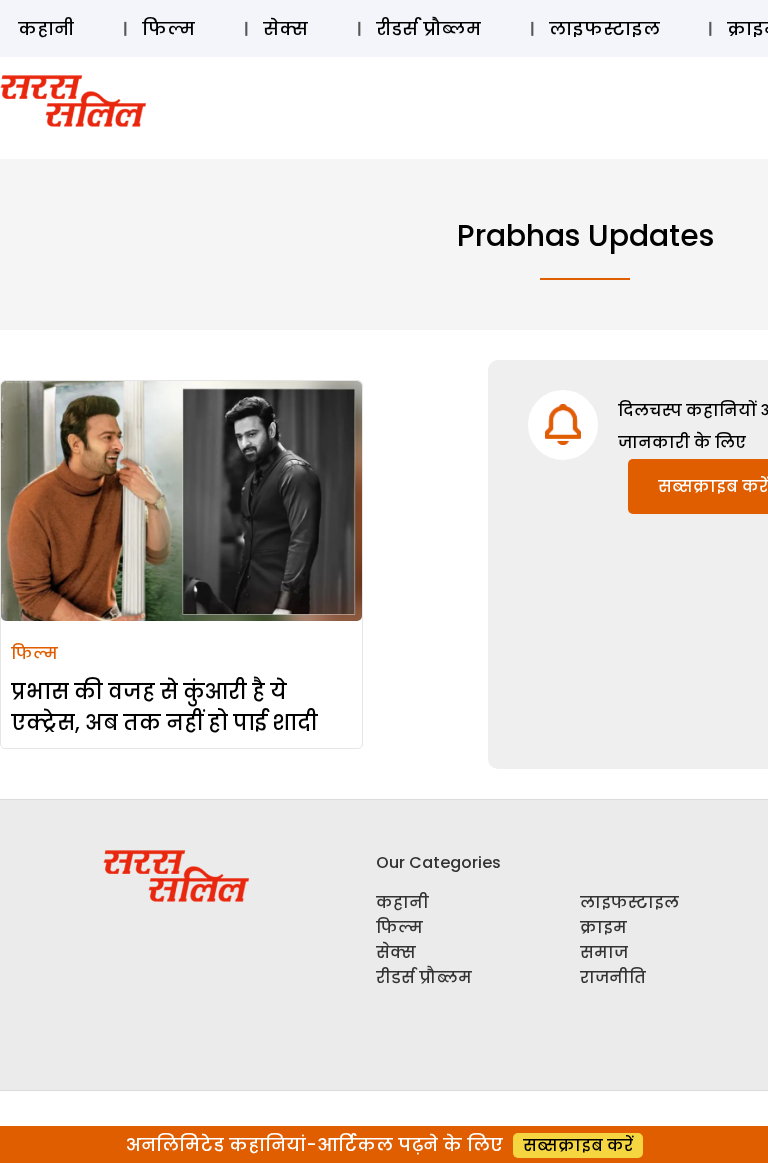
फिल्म (168, 28)
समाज (604, 952)
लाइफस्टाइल (604, 28)
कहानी (46, 28)
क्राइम (603, 927)
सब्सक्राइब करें (578, 1145)
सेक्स (285, 28)
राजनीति (613, 977)
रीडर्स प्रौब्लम (428, 28)
